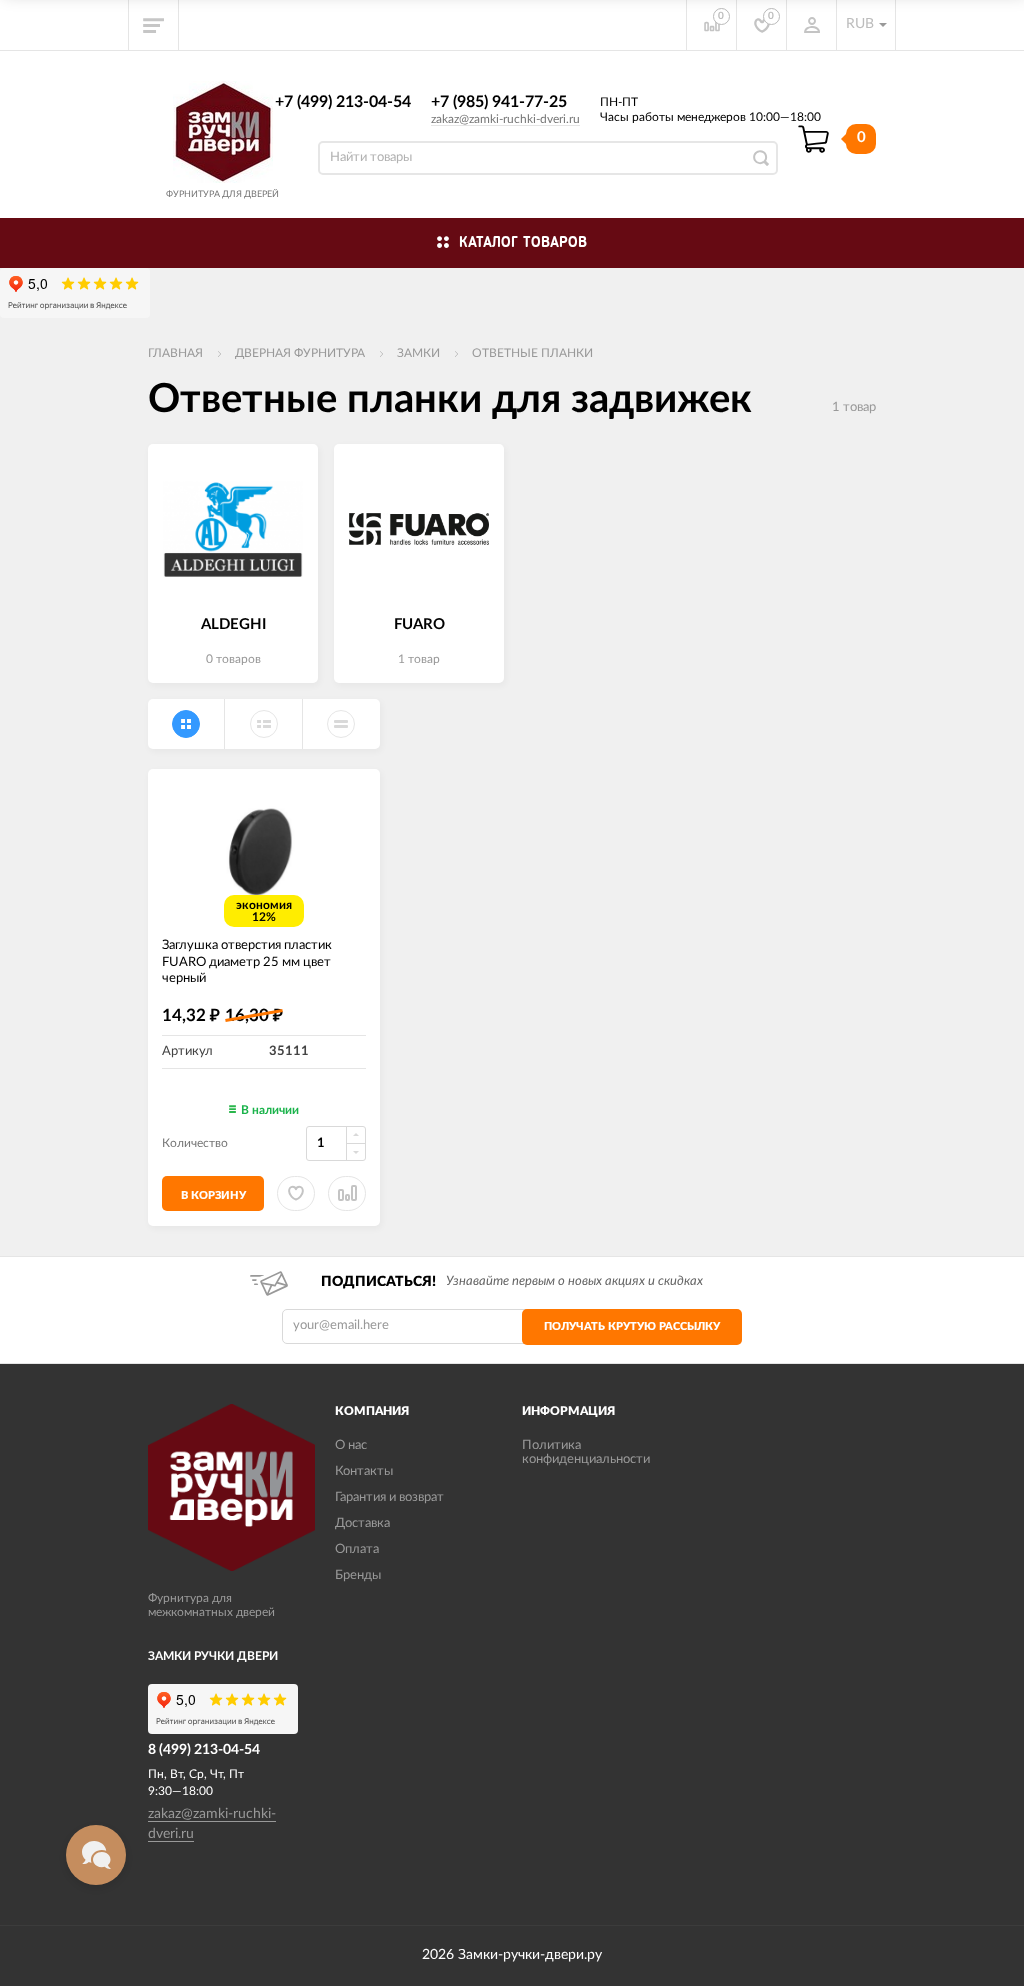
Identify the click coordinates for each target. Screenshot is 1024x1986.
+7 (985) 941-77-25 (499, 102)
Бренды (358, 1575)
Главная (175, 353)
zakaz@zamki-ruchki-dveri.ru (505, 119)
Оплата (357, 1549)
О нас (351, 1445)
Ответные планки (532, 353)
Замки (418, 353)
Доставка (362, 1523)
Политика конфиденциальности (586, 1452)
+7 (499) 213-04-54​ (343, 102)
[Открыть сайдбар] (154, 25)
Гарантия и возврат (389, 1497)
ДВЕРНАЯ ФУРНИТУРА (300, 353)
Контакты (364, 1471)
